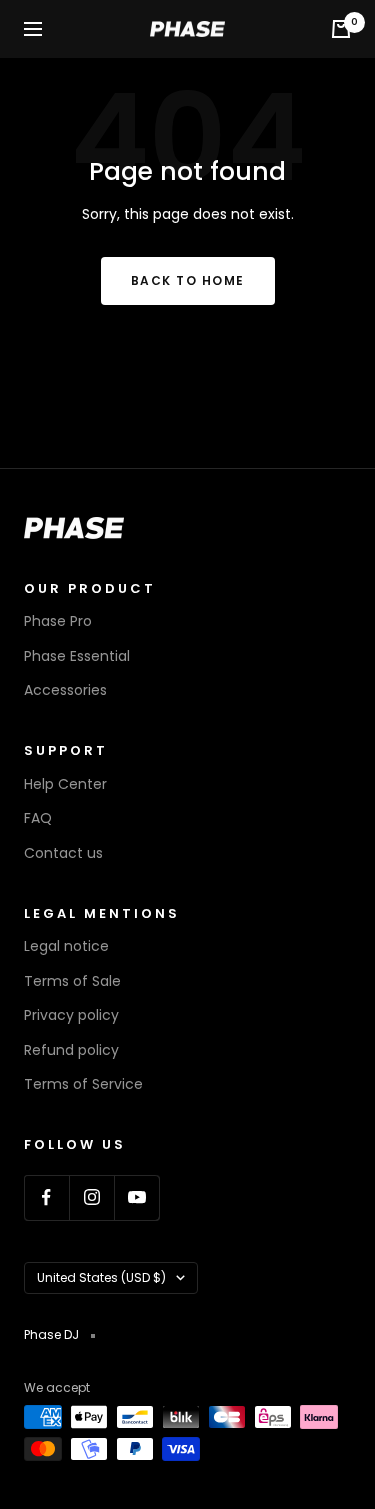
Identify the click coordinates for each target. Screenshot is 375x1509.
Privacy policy (71, 1015)
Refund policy (71, 1050)
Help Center (65, 784)
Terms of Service (83, 1084)
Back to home (188, 280)
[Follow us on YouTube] (136, 1197)
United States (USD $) (101, 1277)
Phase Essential (77, 656)
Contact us (63, 853)
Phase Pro (58, 621)
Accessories (65, 690)
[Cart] (341, 29)
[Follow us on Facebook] (46, 1197)
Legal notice (66, 946)
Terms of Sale (72, 981)
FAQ (38, 818)
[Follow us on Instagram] (91, 1197)
